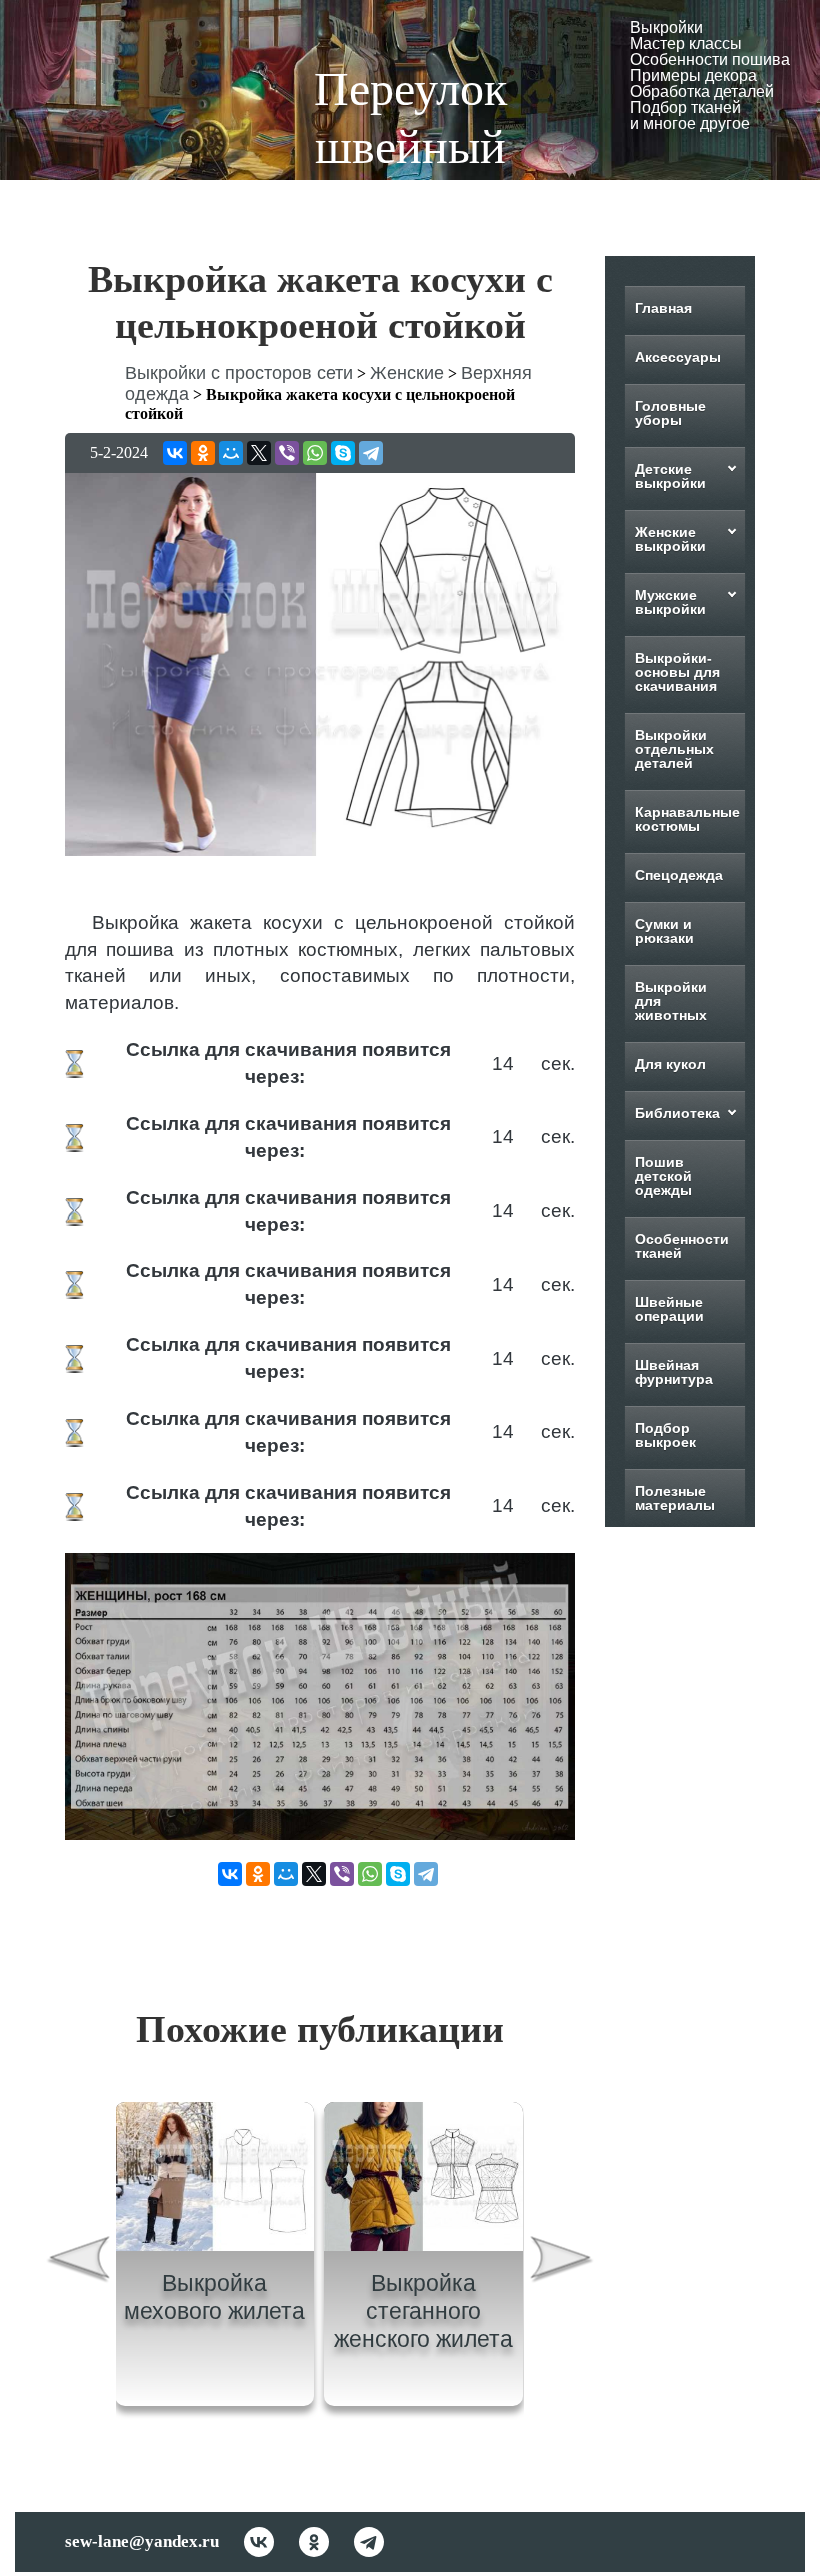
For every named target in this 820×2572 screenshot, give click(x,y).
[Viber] (287, 453)
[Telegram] (371, 453)
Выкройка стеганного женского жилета (423, 2310)
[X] (259, 453)
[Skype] (343, 453)
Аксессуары (678, 357)
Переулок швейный (410, 117)
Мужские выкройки (670, 602)
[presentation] (78, 2261)
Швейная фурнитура (674, 1372)
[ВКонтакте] (175, 453)
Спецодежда (679, 875)
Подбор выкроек (665, 1435)
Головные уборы (670, 413)
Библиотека (677, 1113)
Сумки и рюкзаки (664, 931)
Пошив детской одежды (663, 1176)
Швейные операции (669, 1309)
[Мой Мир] (231, 453)
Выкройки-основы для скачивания (677, 672)
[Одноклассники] (203, 453)
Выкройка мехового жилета (214, 2297)
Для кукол (670, 1064)
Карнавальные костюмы (687, 819)
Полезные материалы (675, 1498)
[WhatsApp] (315, 453)
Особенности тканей (682, 1246)
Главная (663, 308)
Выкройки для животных (671, 1001)
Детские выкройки (670, 476)
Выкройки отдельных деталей (674, 749)
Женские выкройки (670, 539)
